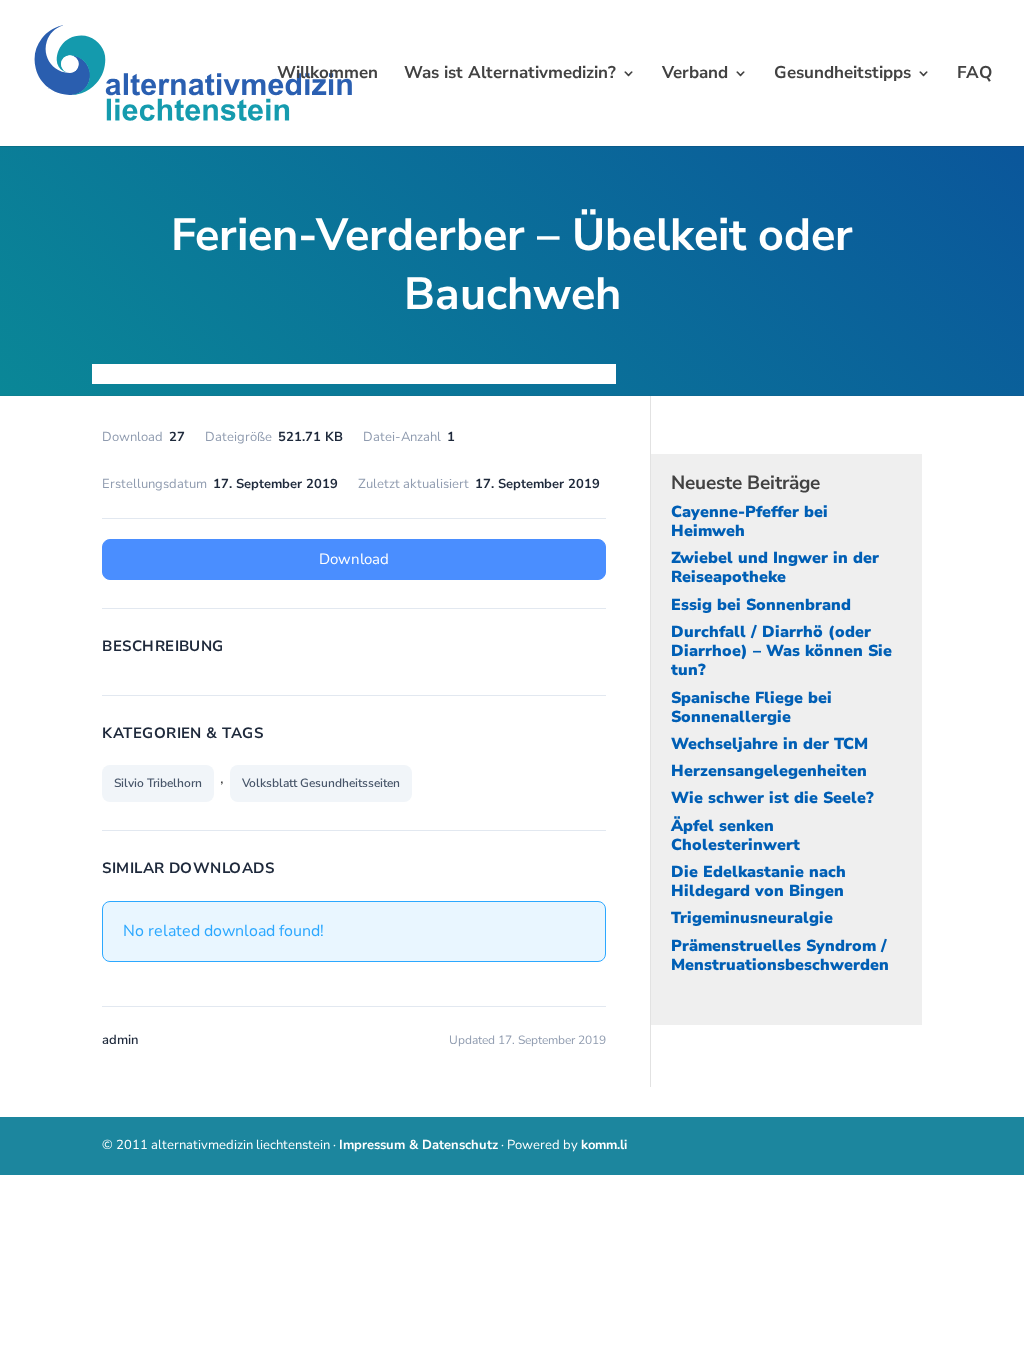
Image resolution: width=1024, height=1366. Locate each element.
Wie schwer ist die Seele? (772, 798)
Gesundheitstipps (842, 75)
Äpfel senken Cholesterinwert (735, 835)
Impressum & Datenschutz (418, 1145)
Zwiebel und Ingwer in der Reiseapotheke (775, 567)
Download (354, 559)
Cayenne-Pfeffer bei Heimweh (749, 521)
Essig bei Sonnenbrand (761, 605)
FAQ (974, 75)
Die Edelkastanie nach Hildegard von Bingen (758, 881)
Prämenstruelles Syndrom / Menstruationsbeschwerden (780, 955)
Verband (695, 75)
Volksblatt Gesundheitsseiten (321, 783)
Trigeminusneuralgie (752, 918)
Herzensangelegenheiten (769, 771)
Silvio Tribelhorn (158, 783)
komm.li (604, 1145)
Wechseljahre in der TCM (769, 744)
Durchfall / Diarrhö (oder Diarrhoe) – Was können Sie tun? (781, 651)
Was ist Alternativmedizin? (510, 75)
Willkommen (327, 75)
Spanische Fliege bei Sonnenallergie (751, 707)
